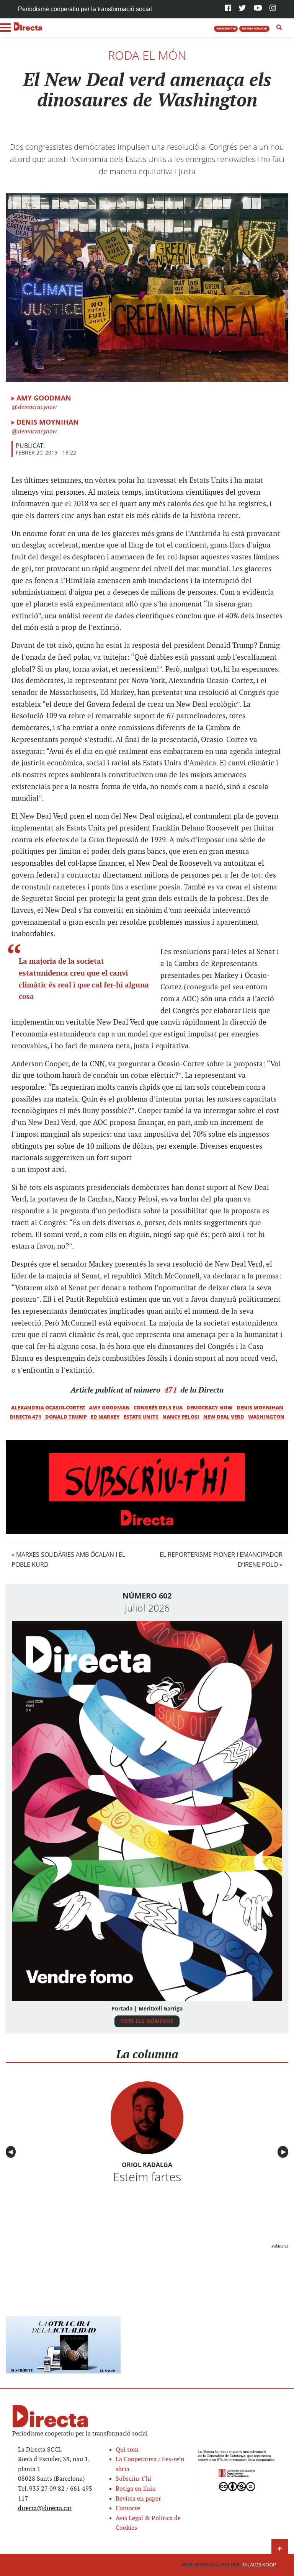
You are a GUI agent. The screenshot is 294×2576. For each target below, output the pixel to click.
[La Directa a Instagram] (273, 9)
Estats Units (141, 1417)
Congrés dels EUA (158, 1407)
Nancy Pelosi (181, 1417)
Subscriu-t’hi (133, 2479)
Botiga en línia (136, 2489)
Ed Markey (105, 1417)
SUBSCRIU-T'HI (226, 28)
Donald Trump (66, 1417)
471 (171, 1390)
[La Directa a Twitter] (242, 9)
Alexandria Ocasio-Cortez (48, 1407)
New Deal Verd (224, 1417)
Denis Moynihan (48, 422)
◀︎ (12, 2152)
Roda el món (147, 55)
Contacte (128, 2508)
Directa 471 (26, 1417)
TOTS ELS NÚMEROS (147, 2021)
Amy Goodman (44, 398)
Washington (266, 1417)
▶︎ (285, 2152)
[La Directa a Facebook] (228, 9)
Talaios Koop (229, 2565)
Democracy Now (210, 1407)
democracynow (37, 407)
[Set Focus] (279, 28)
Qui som (127, 2450)
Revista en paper (138, 2499)
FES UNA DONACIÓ (254, 28)
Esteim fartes (147, 2177)
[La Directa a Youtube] (258, 9)
